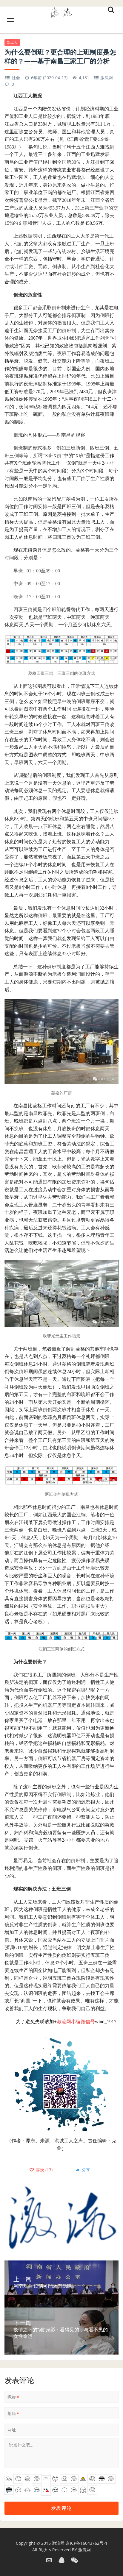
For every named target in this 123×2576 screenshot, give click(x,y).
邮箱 (13, 2413)
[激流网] (61, 11)
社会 (16, 78)
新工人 (12, 42)
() (44, 2170)
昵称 (13, 2397)
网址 (12, 2430)
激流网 (107, 78)
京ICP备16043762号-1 (87, 2543)
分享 (85, 2170)
